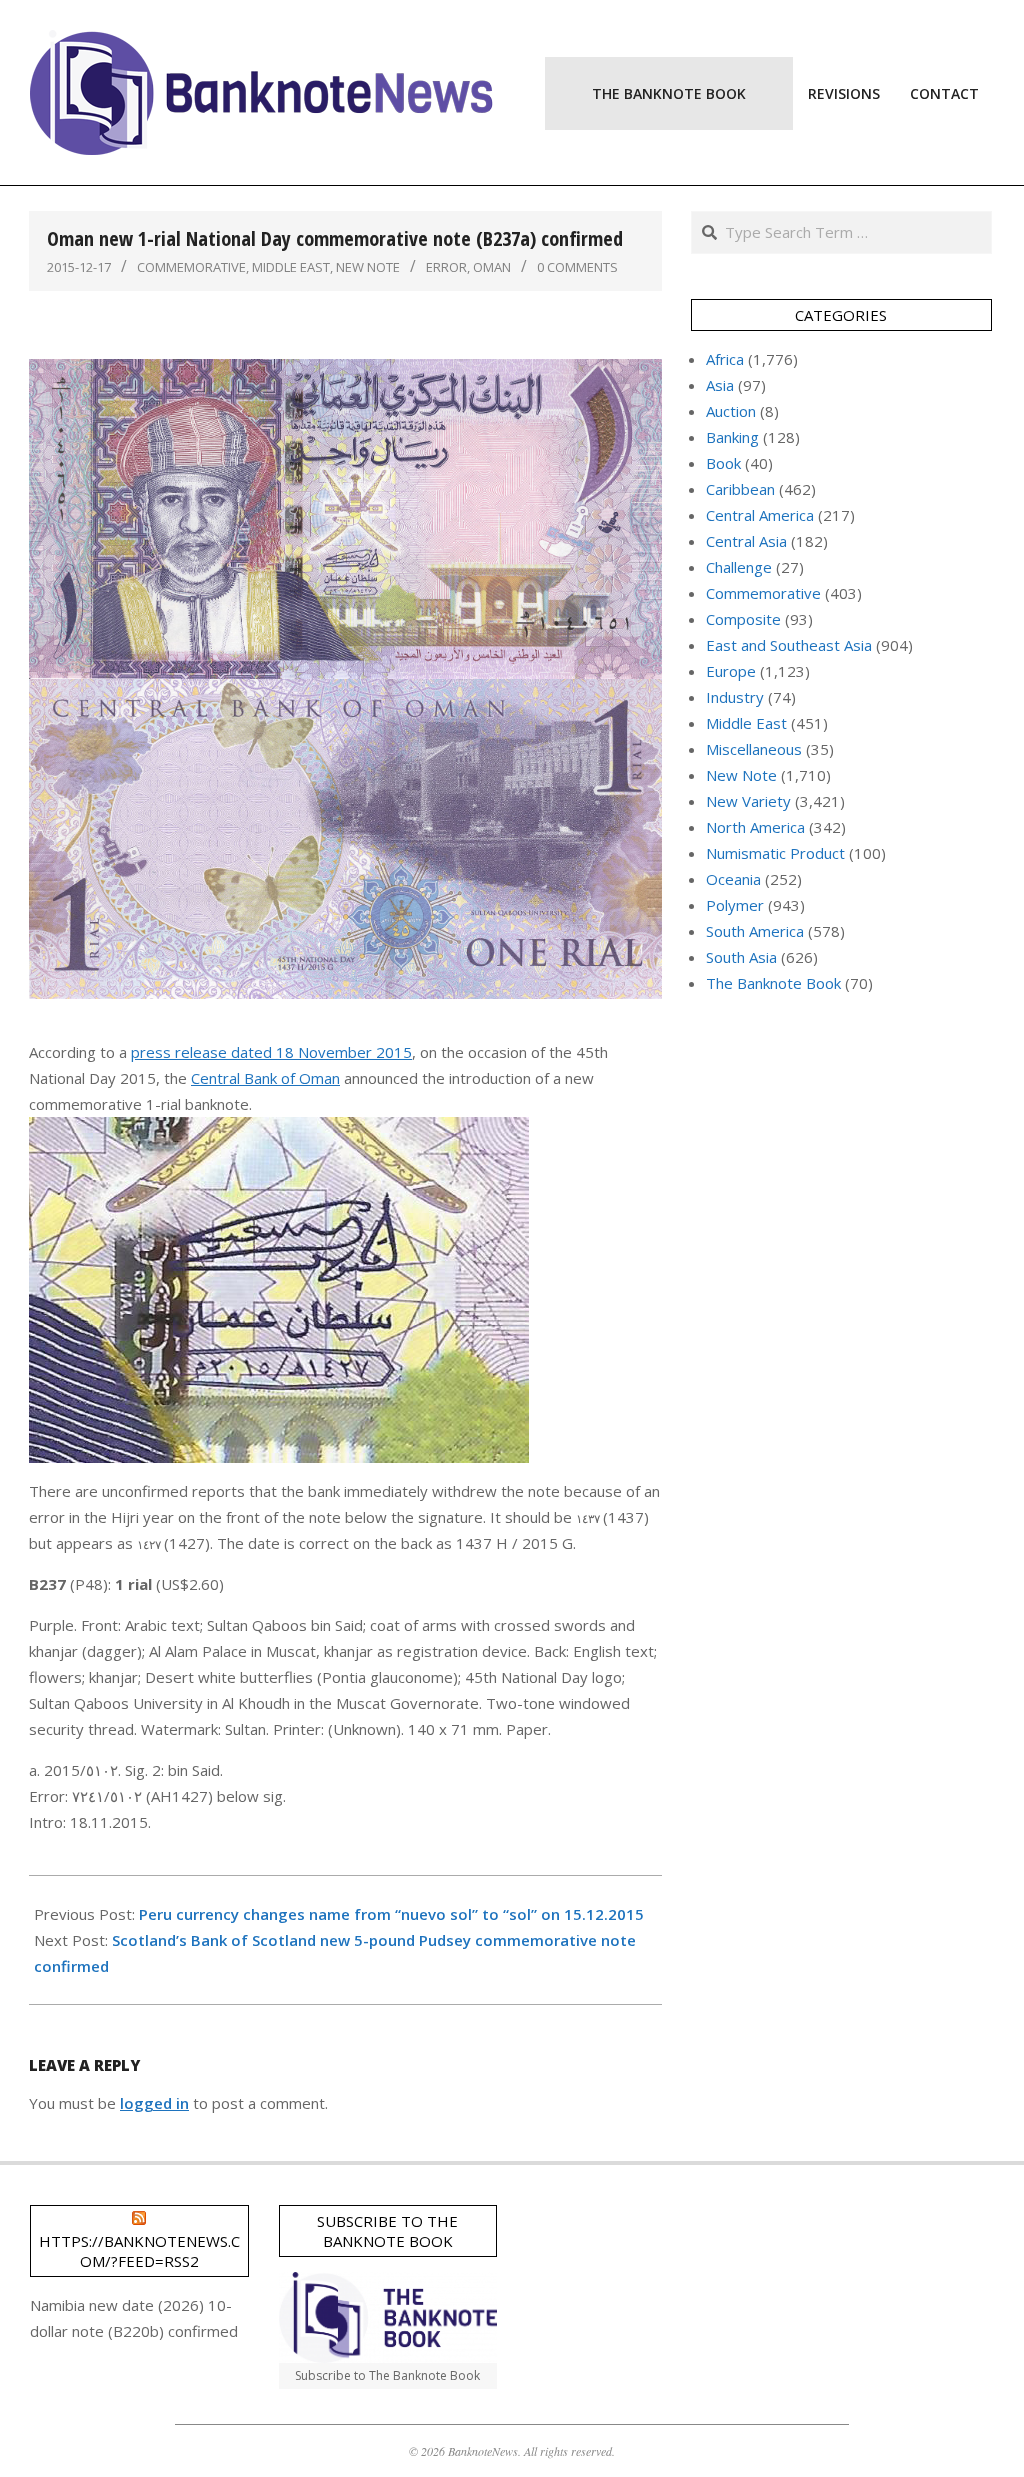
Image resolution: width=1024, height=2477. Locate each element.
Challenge (739, 567)
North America (755, 827)
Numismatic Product (775, 853)
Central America (760, 515)
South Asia (741, 957)
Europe (731, 671)
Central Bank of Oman (265, 1078)
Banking (732, 437)
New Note (368, 267)
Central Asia (746, 541)
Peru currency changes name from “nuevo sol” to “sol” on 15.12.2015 (391, 1914)
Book (723, 463)
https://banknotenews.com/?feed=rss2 (139, 2251)
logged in (154, 2103)
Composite (743, 619)
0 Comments (577, 267)
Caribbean (740, 489)
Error (446, 267)
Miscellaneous (754, 749)
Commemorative (191, 267)
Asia (720, 385)
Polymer (735, 905)
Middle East (291, 267)
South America (755, 931)
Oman (492, 267)
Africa (725, 359)
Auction (731, 411)
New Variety (748, 801)
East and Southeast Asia (789, 645)
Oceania (733, 879)
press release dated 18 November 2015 (271, 1052)
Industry (735, 697)
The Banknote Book (773, 983)
